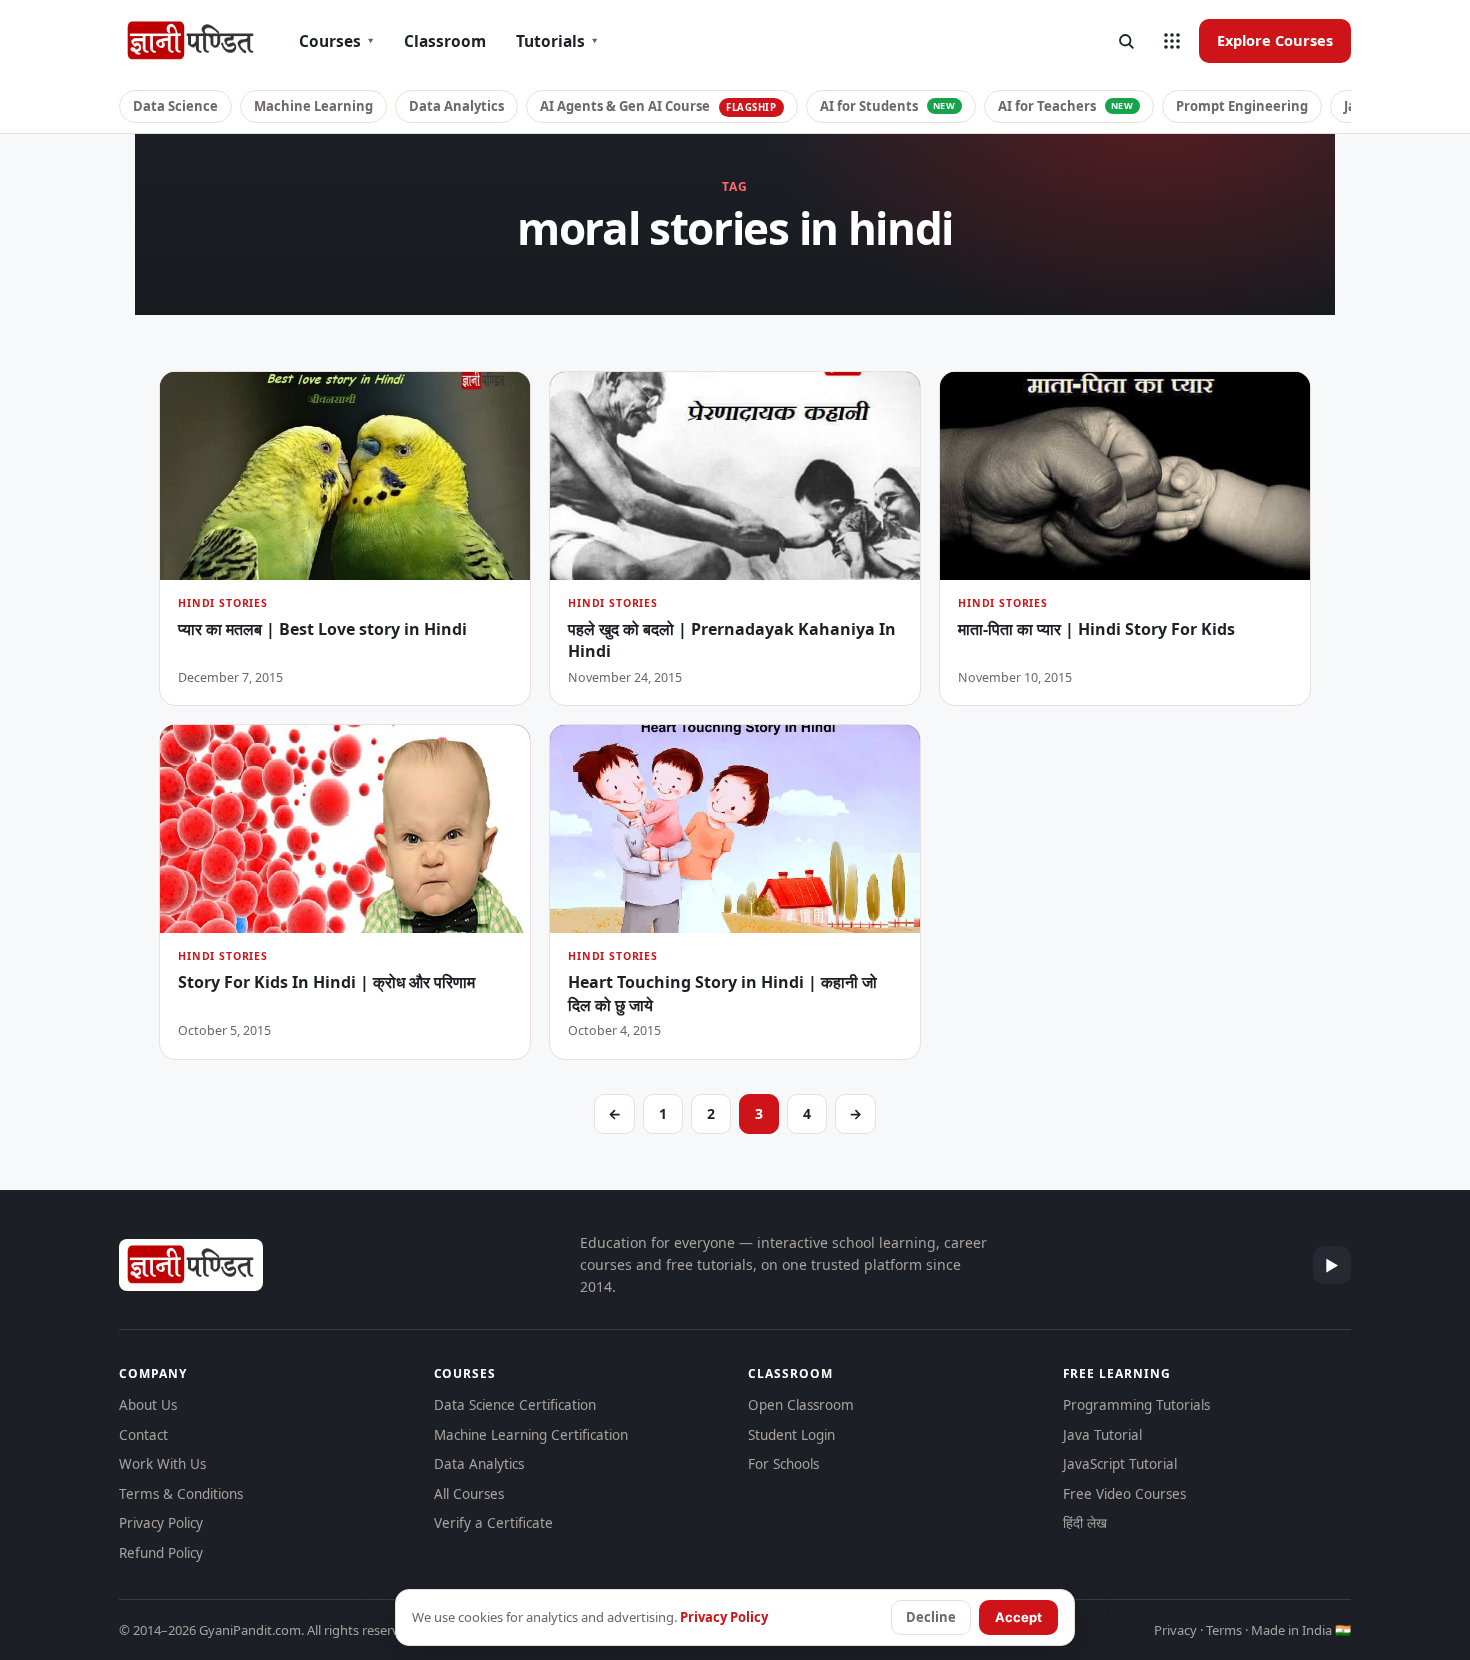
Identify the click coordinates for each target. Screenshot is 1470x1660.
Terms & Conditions (181, 1494)
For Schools (783, 1464)
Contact (143, 1435)
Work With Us (162, 1464)
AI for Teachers (1066, 106)
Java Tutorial (1102, 1435)
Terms (1224, 1630)
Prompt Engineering (1242, 106)
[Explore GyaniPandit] (1172, 41)
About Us (148, 1405)
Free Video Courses (1124, 1494)
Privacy (1175, 1630)
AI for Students (888, 106)
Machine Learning (313, 106)
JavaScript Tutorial (1120, 1464)
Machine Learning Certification (531, 1435)
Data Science (175, 106)
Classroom (445, 41)
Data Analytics (456, 106)
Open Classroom (801, 1405)
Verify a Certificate (493, 1523)
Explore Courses (1275, 40)
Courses (336, 41)
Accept (1018, 1617)
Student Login (791, 1435)
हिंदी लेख (1085, 1523)
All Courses (469, 1494)
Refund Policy (161, 1553)
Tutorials (557, 41)
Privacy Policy (161, 1523)
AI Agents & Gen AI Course (658, 106)
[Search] (1126, 41)
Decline (931, 1617)
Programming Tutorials (1136, 1405)
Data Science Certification (515, 1405)
